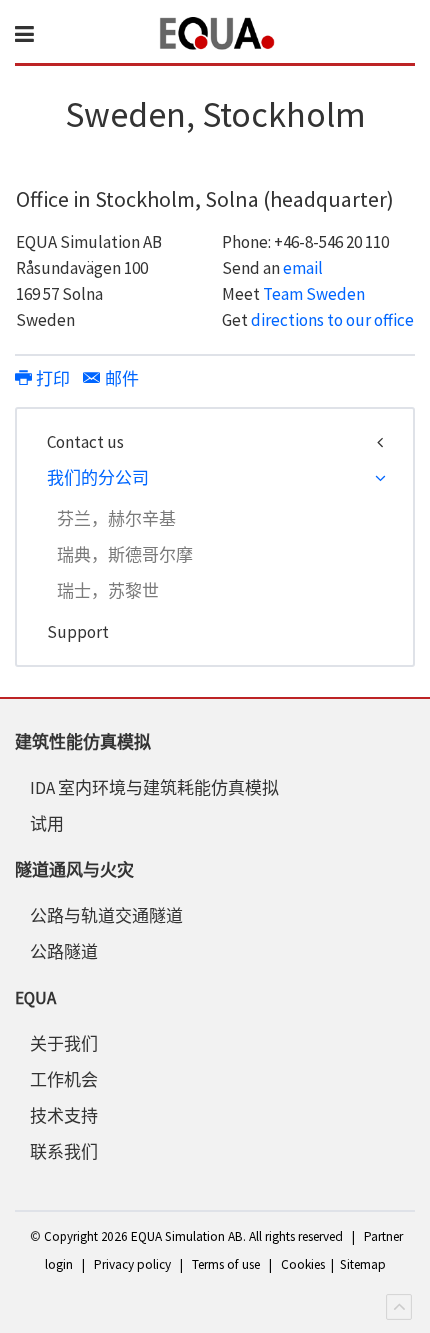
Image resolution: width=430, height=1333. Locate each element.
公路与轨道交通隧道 (106, 916)
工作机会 (64, 1080)
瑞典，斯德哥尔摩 (125, 555)
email (303, 268)
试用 (47, 824)
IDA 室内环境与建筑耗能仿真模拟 (154, 788)
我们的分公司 (98, 478)
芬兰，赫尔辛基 (116, 519)
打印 (53, 379)
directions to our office (332, 320)
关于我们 (64, 1044)
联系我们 (64, 1152)
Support (78, 632)
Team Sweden (314, 294)
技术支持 (64, 1116)
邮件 (120, 379)
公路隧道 (64, 952)
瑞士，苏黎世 (108, 591)
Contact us (85, 442)
